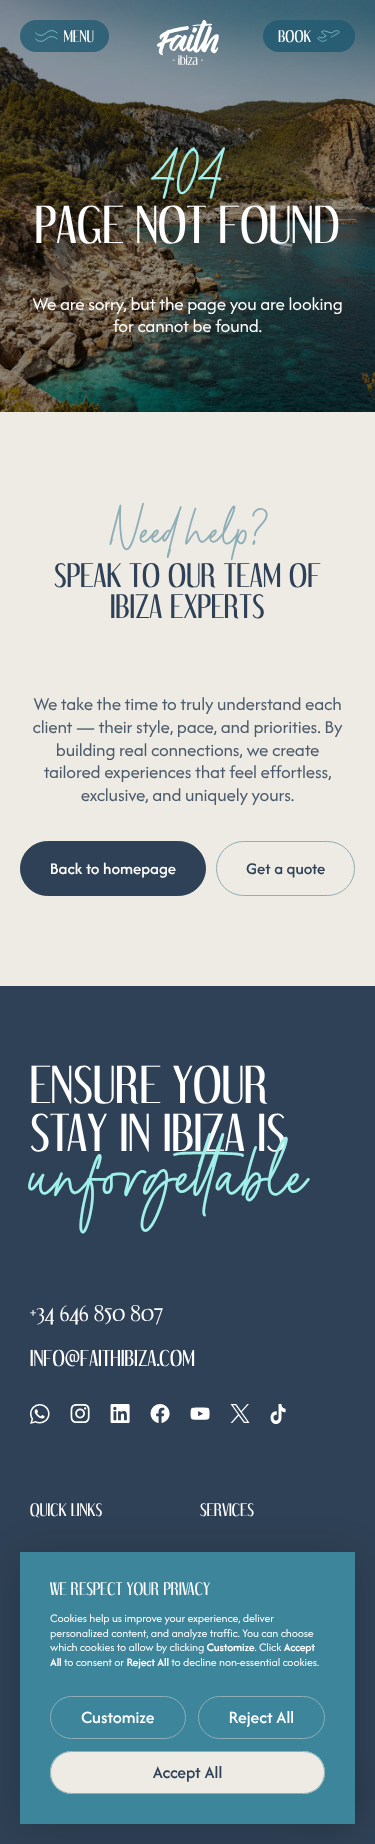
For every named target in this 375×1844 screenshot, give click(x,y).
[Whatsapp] (40, 1414)
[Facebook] (160, 1413)
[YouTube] (200, 1413)
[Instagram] (80, 1413)
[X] (240, 1413)
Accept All (188, 1772)
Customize (118, 1717)
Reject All (262, 1717)
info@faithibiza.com (112, 1357)
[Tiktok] (278, 1414)
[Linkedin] (120, 1413)
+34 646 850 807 (96, 1313)
